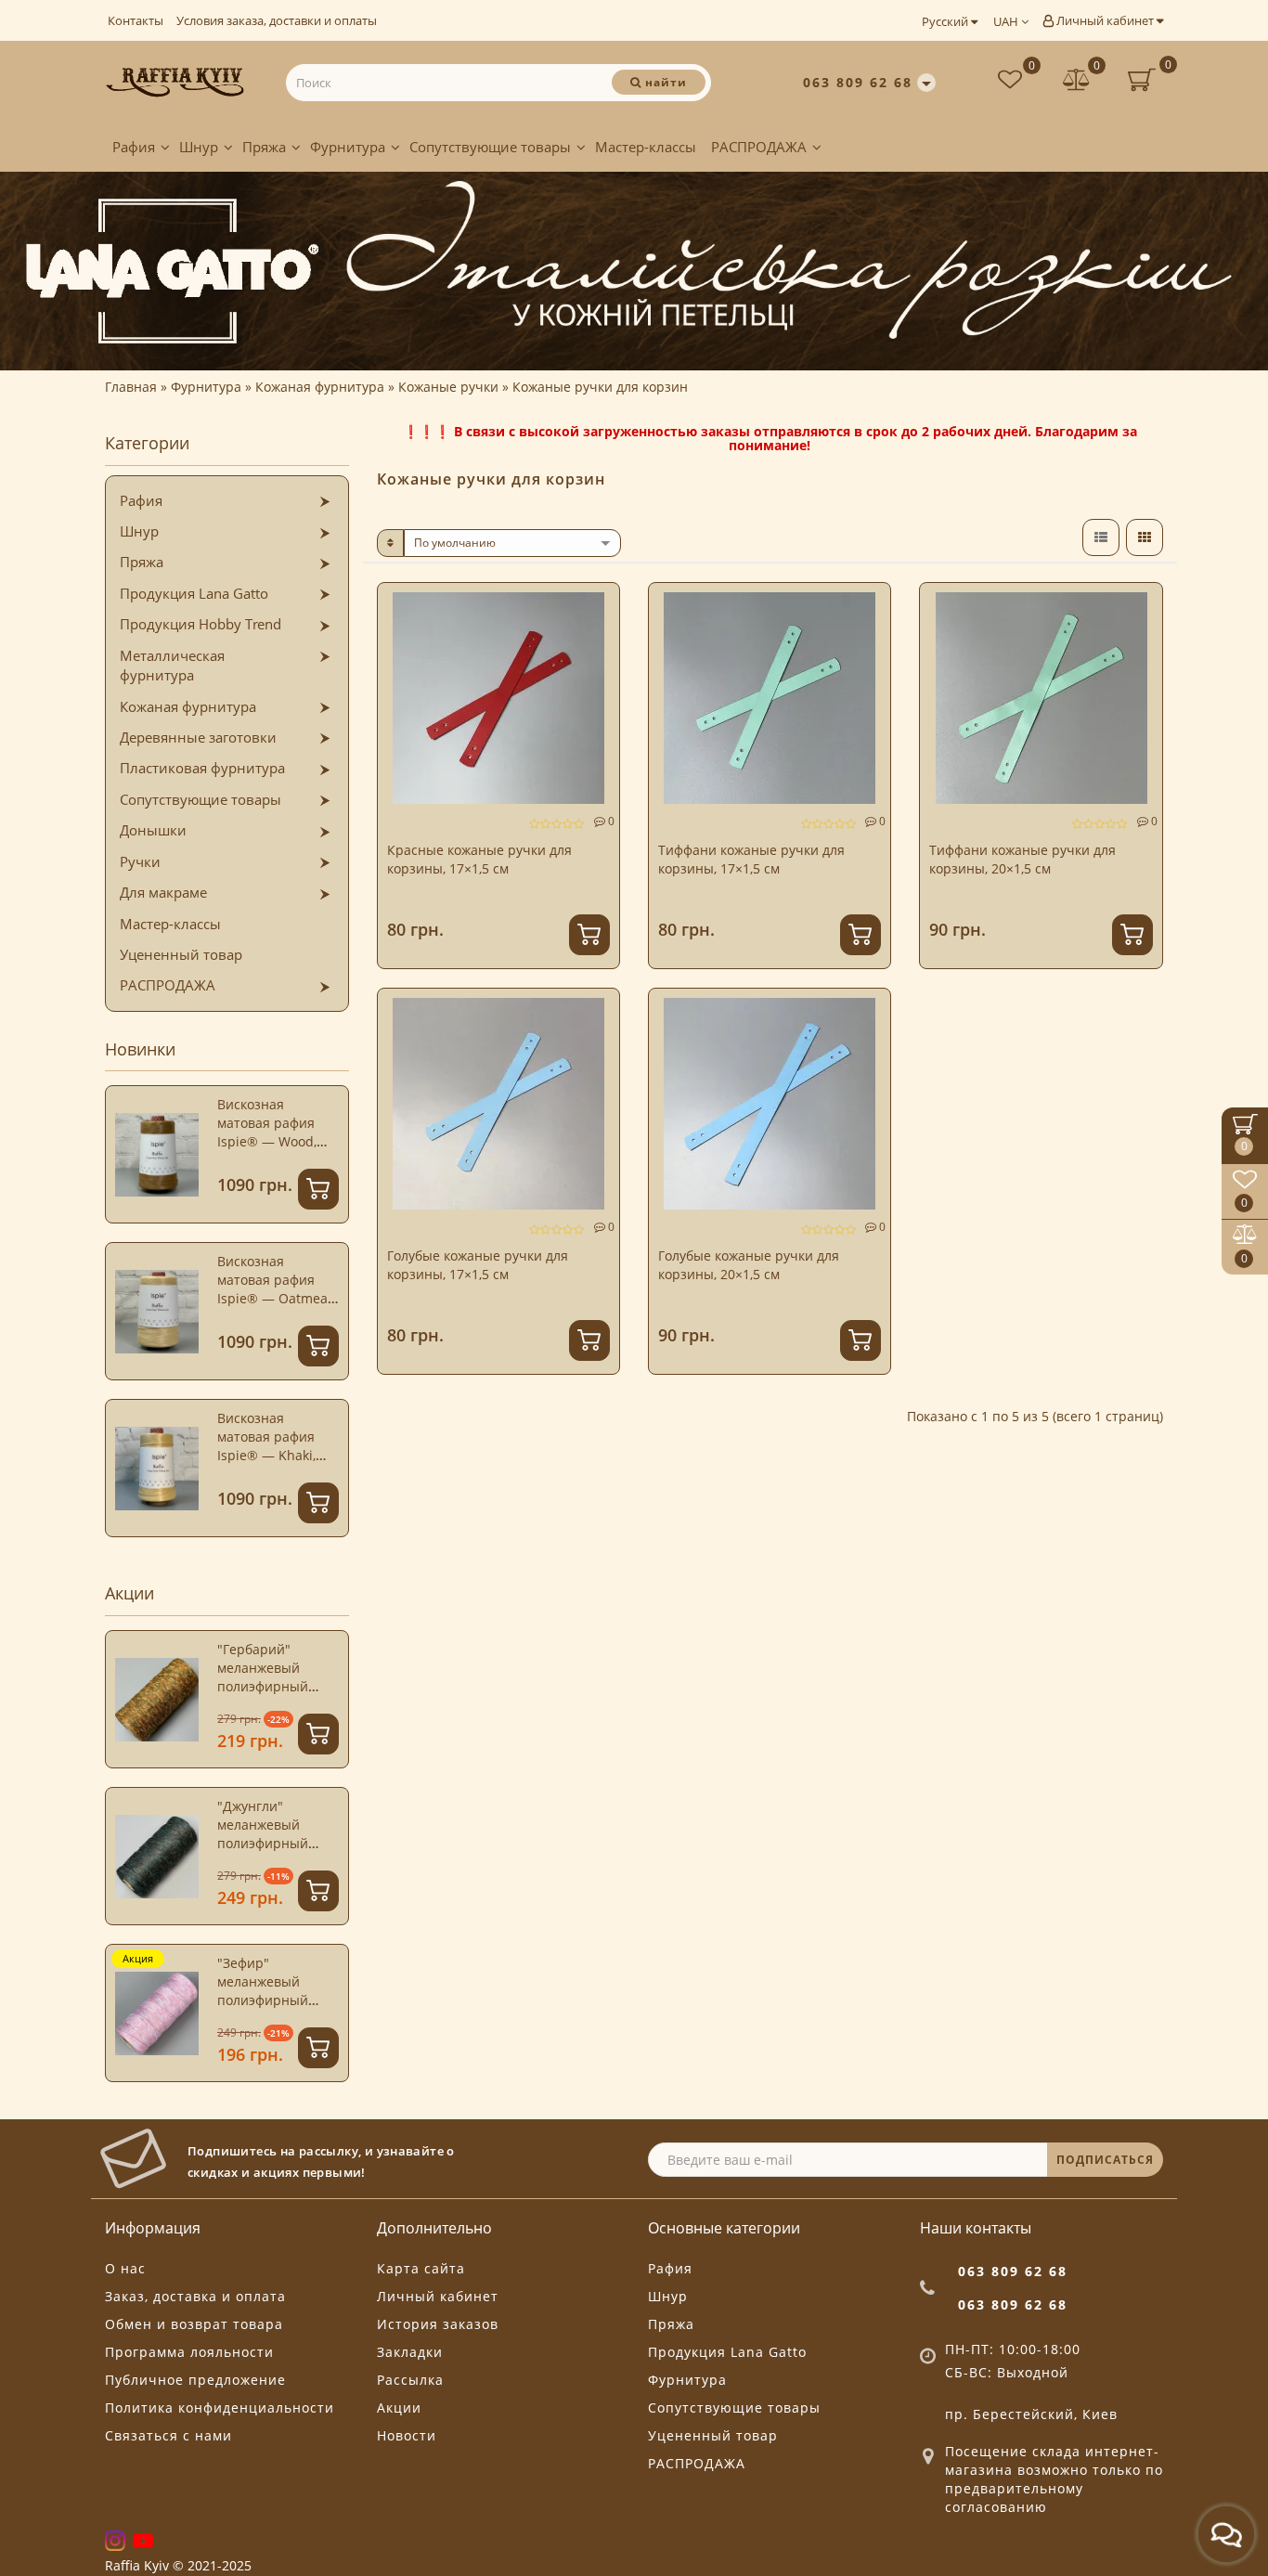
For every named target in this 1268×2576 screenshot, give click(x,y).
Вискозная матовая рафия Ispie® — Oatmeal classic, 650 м (274, 1289)
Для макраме (163, 892)
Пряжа (264, 147)
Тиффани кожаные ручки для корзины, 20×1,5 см (1022, 859)
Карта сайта (421, 2268)
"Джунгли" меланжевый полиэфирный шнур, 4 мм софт (269, 1834)
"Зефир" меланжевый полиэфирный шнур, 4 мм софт (269, 1991)
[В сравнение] (598, 638)
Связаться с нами (168, 2435)
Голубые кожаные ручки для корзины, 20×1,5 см (749, 1265)
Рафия (134, 147)
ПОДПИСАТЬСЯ (1105, 2160)
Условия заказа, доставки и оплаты (277, 20)
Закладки (410, 2352)
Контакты (136, 20)
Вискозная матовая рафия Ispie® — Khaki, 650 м (266, 1446)
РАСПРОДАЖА (759, 147)
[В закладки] (598, 606)
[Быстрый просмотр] (598, 671)
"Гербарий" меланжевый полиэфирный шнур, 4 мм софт (269, 1677)
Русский (946, 21)
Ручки (140, 861)
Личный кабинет (1105, 20)
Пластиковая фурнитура (202, 768)
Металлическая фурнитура (172, 665)
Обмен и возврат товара (194, 2324)
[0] (1077, 82)
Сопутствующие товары (490, 147)
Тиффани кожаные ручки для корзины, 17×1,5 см (751, 859)
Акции (399, 2408)
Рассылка (410, 2380)
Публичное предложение (195, 2380)
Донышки (153, 830)
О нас (125, 2268)
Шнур (199, 147)
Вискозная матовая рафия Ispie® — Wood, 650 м (267, 1132)
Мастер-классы (646, 147)
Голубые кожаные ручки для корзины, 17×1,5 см (478, 1265)
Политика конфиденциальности (220, 2408)
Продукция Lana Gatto (194, 593)
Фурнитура (348, 147)
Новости (407, 2435)
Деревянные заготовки (198, 737)
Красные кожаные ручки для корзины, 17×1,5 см (479, 859)
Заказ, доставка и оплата (195, 2296)
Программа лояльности (189, 2352)
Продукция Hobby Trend (201, 624)
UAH (1007, 21)
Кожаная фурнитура (188, 706)
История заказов (438, 2324)
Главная (131, 387)
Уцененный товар (181, 954)
